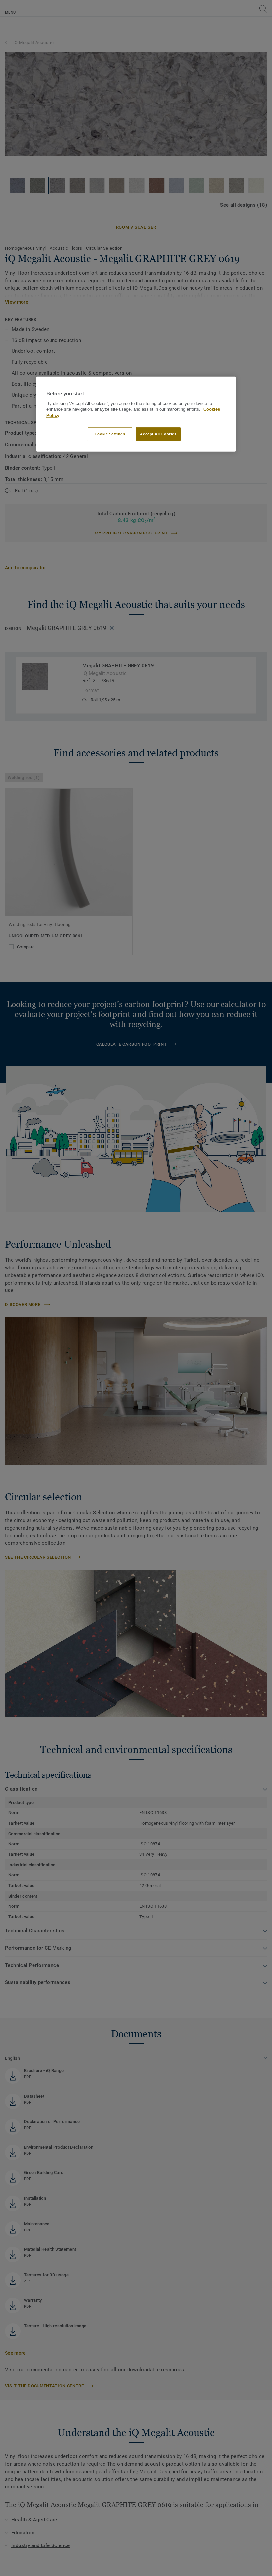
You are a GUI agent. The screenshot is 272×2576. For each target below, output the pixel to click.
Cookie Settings (110, 434)
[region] (136, 414)
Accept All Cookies (158, 434)
